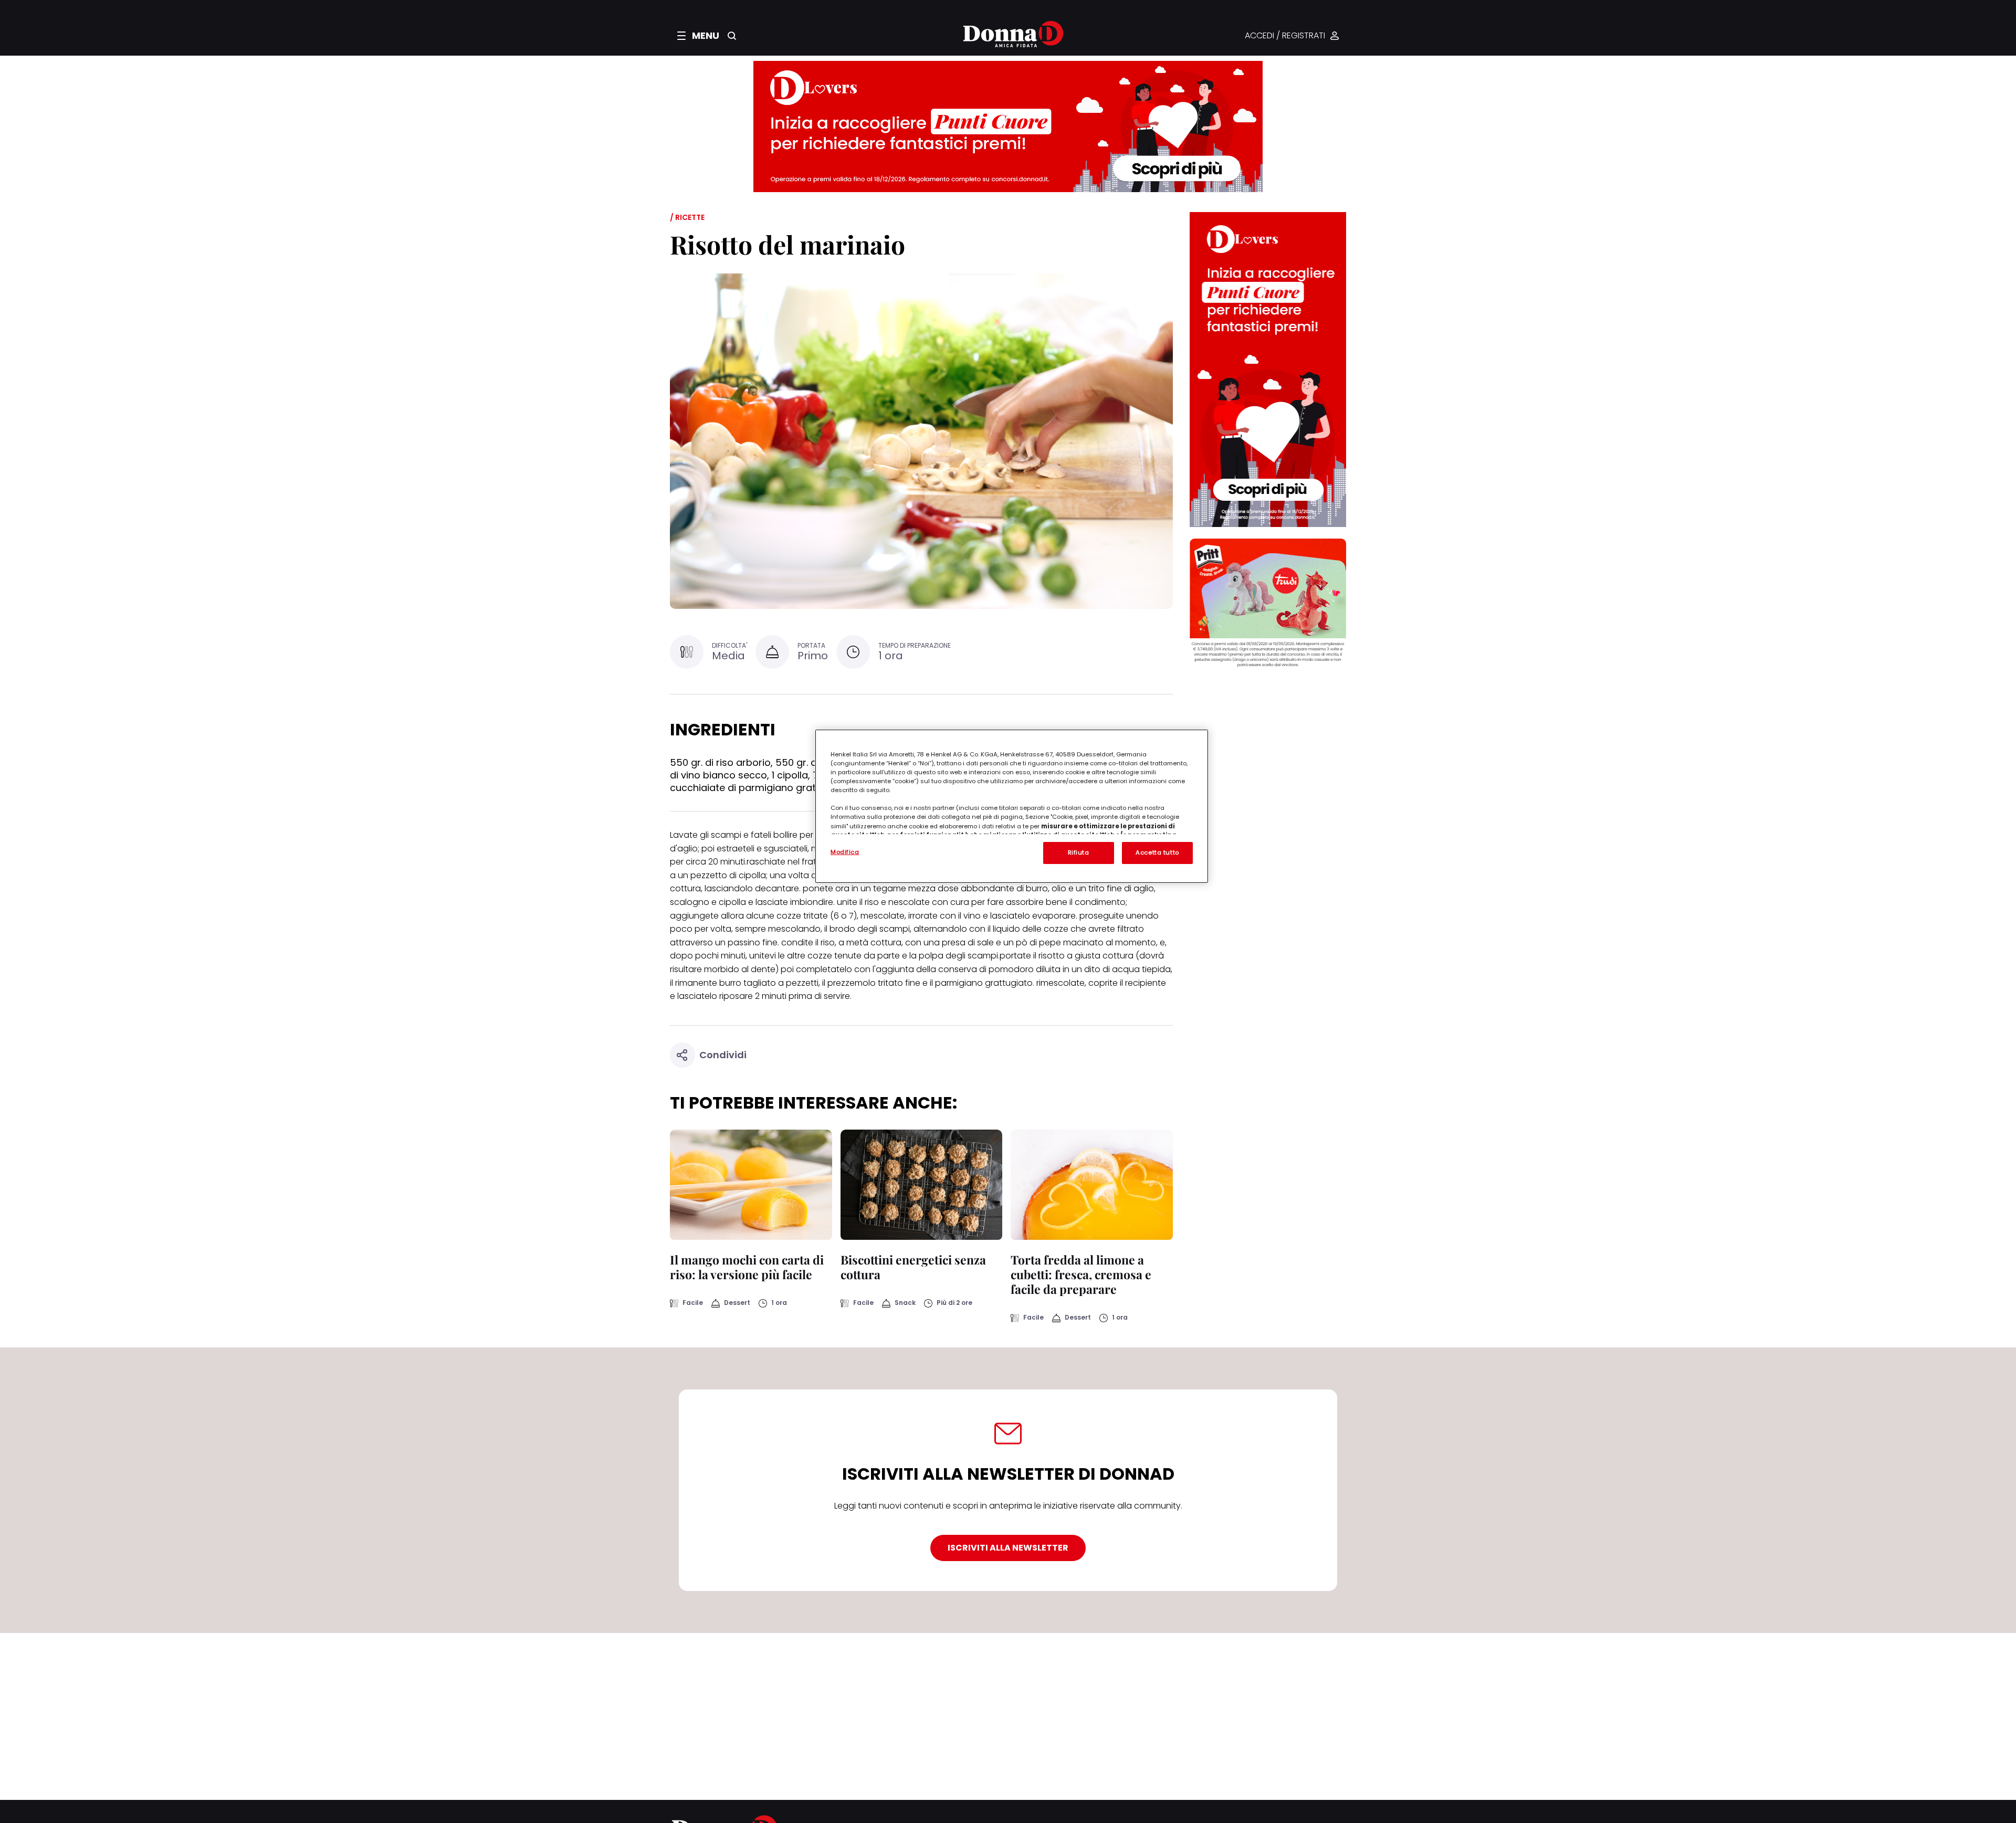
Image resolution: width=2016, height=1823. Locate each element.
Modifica (845, 852)
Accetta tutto (1157, 852)
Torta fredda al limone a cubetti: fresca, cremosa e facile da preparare (1081, 1274)
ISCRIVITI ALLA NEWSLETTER (1008, 1548)
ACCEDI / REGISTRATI (1285, 36)
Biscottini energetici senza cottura (913, 1267)
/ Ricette (687, 217)
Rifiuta (1079, 852)
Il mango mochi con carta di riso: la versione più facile (747, 1267)
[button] (698, 36)
